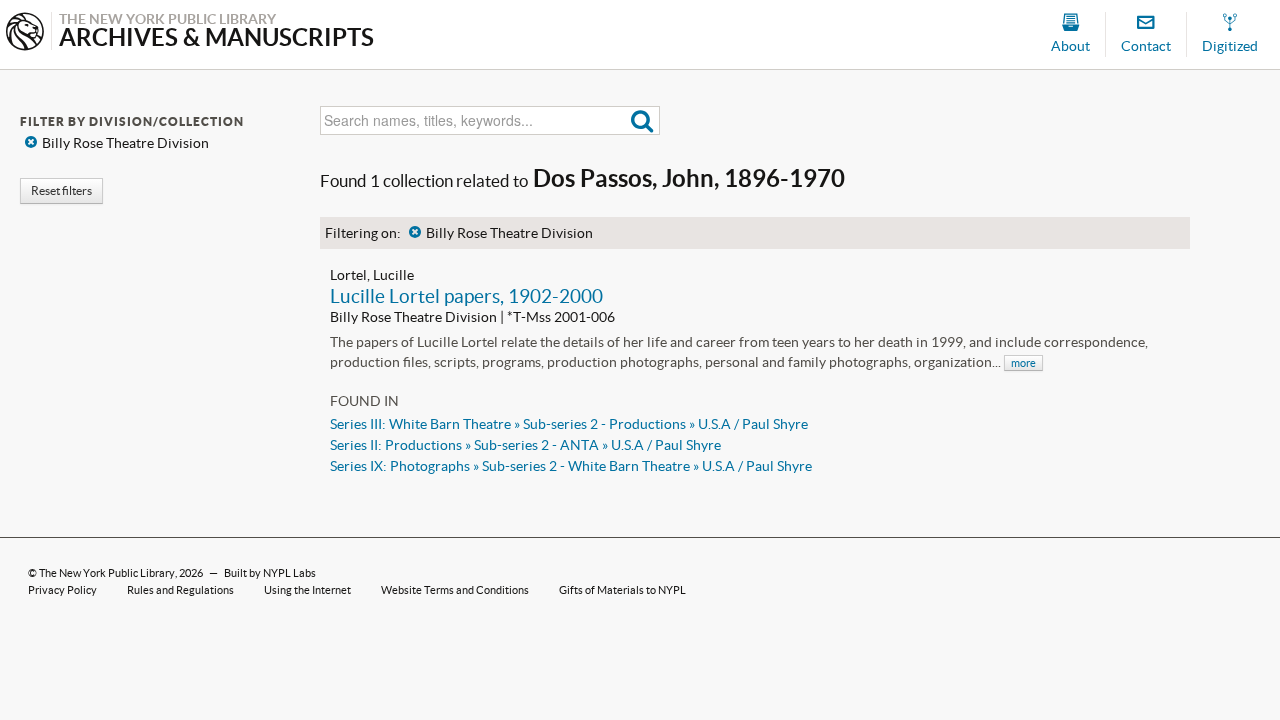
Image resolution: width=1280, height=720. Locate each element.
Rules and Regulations (180, 590)
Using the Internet (307, 590)
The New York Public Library (107, 573)
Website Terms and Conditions (455, 590)
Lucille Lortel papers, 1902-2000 (466, 296)
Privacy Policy (62, 590)
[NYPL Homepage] (25, 33)
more (1023, 363)
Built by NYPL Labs (270, 573)
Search (642, 120)
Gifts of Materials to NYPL (622, 590)
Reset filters (61, 190)
